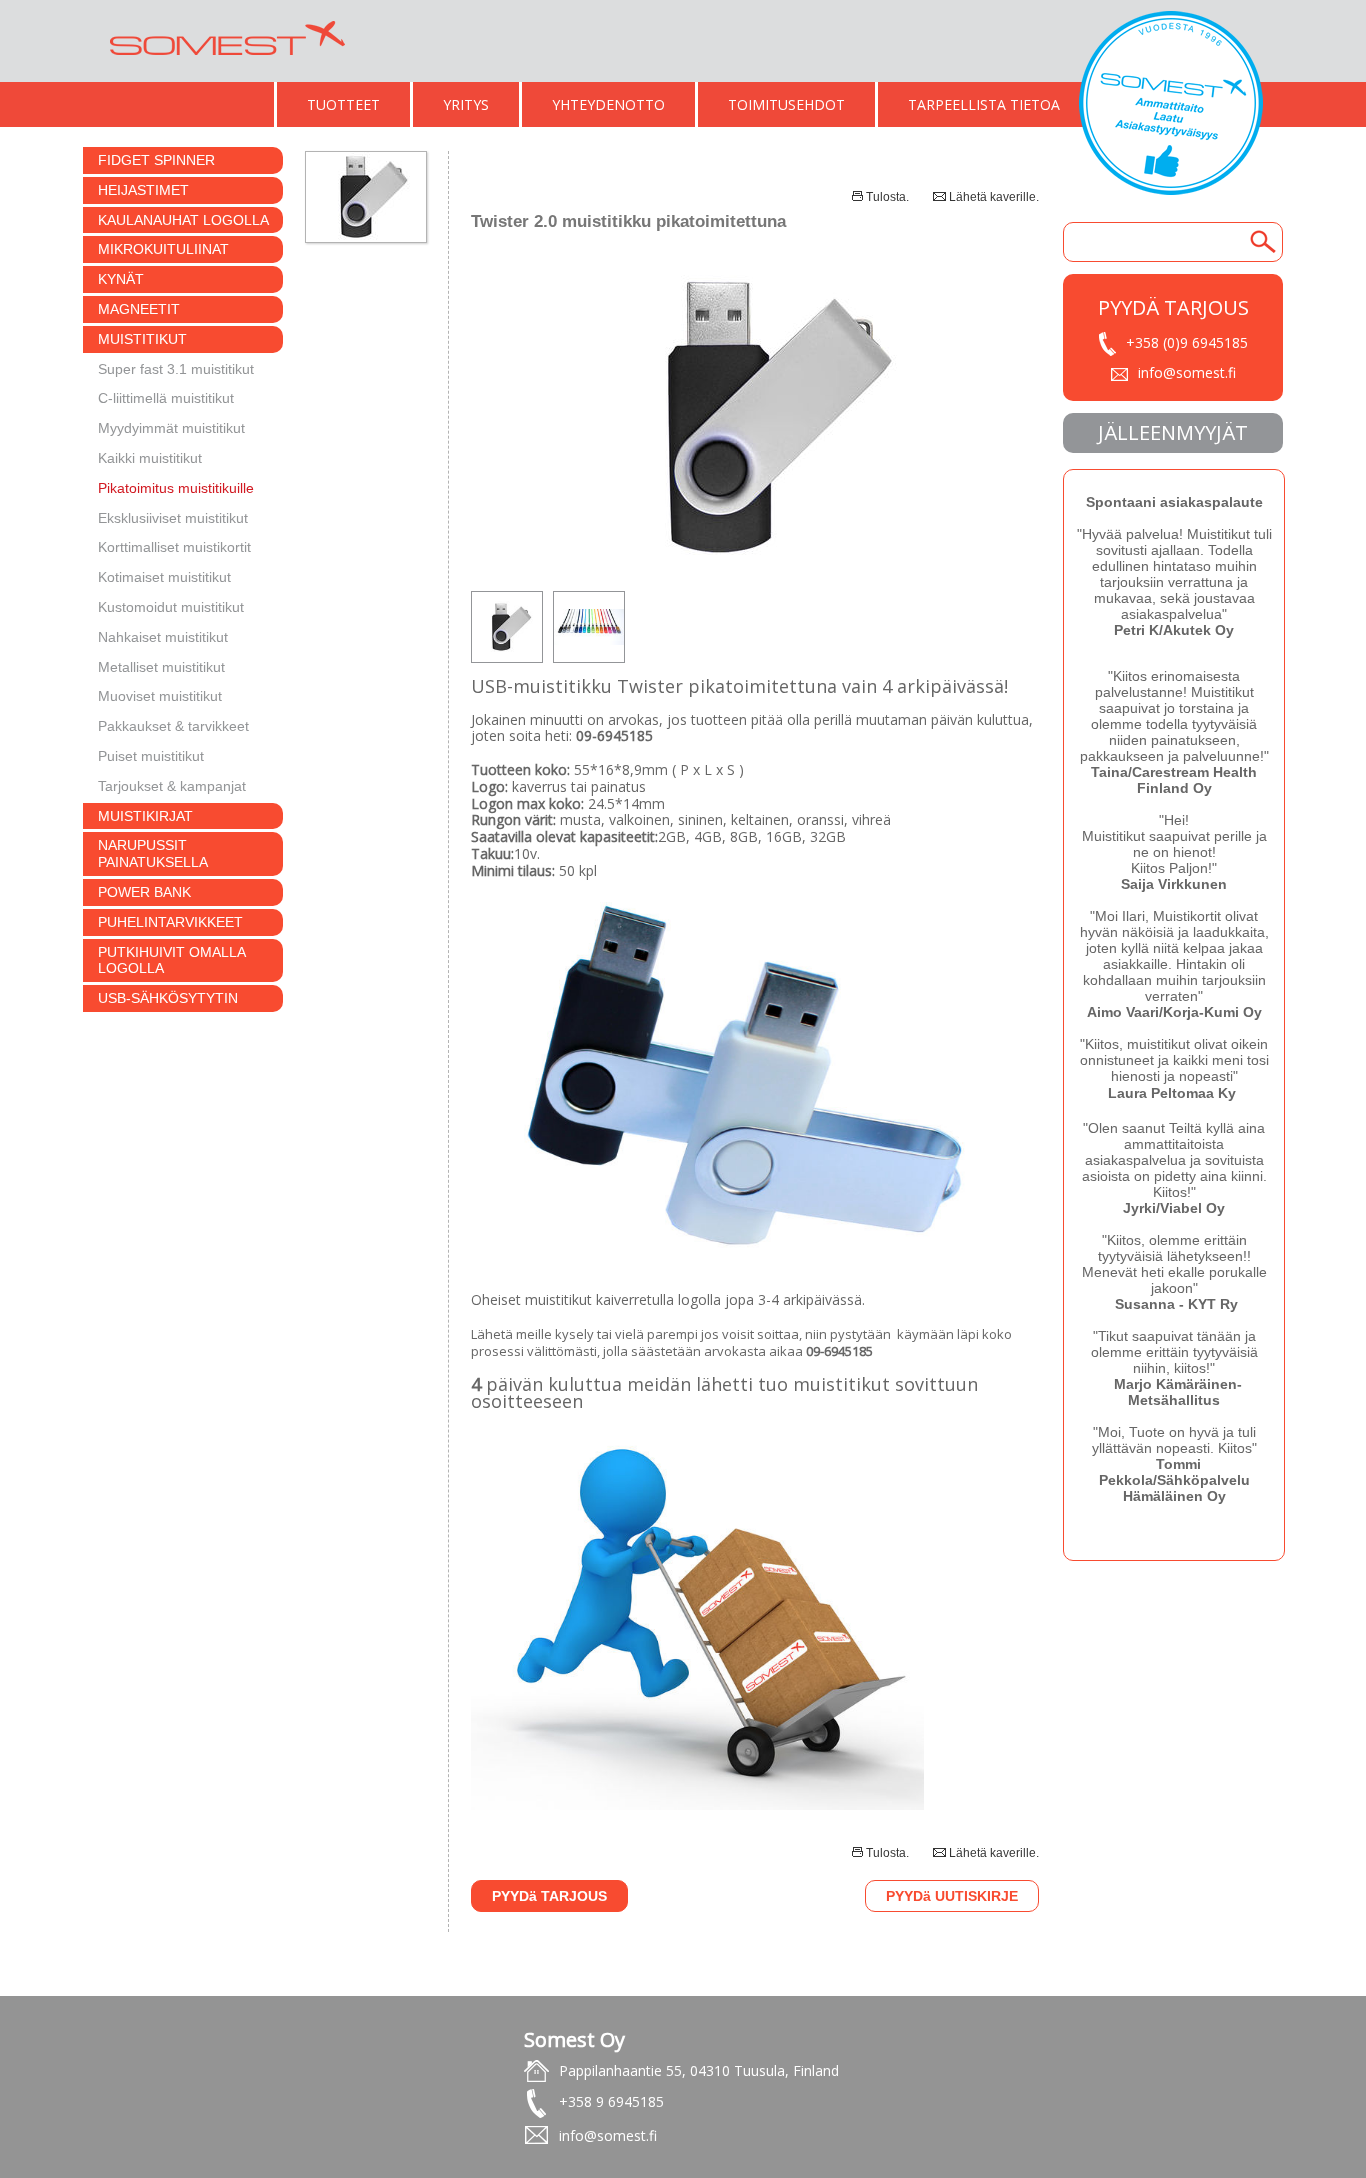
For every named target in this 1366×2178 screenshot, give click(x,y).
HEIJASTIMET (143, 190)
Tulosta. (887, 197)
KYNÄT (121, 279)
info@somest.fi (1187, 372)
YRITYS (466, 104)
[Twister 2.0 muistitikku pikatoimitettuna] (755, 561)
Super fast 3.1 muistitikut (176, 369)
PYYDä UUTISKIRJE (952, 1896)
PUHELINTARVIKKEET (170, 922)
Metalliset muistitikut (161, 667)
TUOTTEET (343, 104)
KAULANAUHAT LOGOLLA (183, 220)
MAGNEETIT (139, 309)
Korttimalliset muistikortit (174, 547)
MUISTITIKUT (142, 339)
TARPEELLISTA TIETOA (984, 104)
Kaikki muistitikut (150, 458)
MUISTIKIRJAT (145, 816)
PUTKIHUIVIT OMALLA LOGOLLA (172, 960)
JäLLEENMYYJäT (1173, 432)
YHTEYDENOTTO (608, 104)
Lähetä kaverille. (994, 197)
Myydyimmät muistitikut (171, 428)
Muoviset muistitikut (160, 696)
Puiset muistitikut (151, 756)
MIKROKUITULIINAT (163, 249)
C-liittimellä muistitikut (166, 398)
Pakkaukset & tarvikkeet (173, 726)
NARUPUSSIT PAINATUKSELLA (153, 853)
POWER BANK (144, 892)
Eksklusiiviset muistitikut (173, 518)
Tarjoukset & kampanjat (172, 786)
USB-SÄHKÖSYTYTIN (168, 998)
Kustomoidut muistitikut (171, 607)
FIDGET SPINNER (156, 160)
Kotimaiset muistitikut (164, 577)
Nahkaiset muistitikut (163, 637)
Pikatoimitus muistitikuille (176, 488)
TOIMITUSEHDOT (786, 104)
